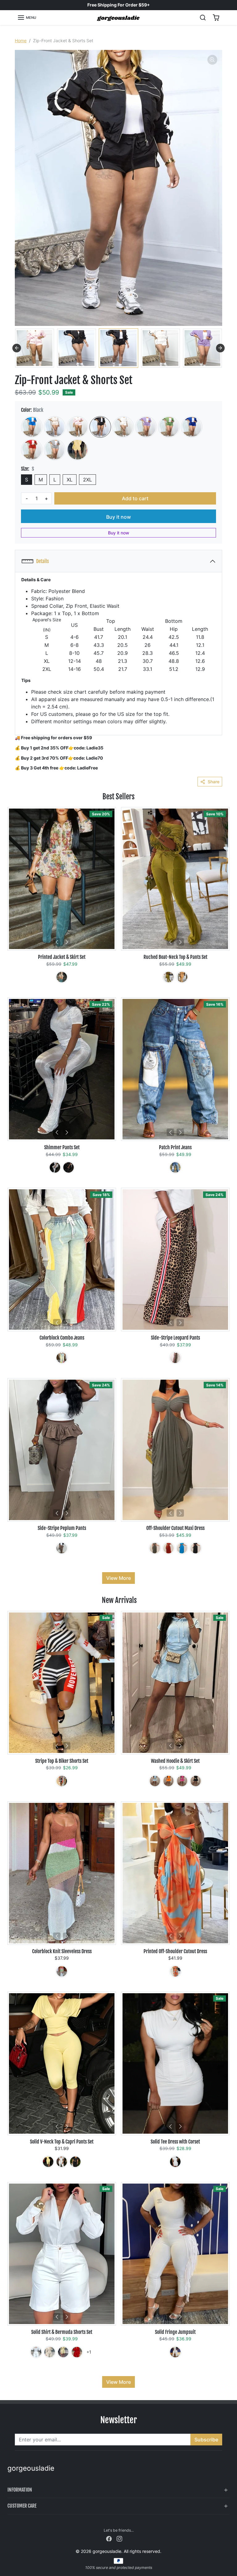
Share (214, 782)
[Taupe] (155, 1548)
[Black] (100, 427)
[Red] (32, 450)
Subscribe (206, 2440)
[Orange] (182, 977)
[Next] (67, 942)
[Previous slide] (17, 348)
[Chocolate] (62, 1548)
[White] (123, 427)
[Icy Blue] (155, 1781)
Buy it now (118, 517)
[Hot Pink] (182, 1781)
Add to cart (135, 498)
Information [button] (20, 2490)
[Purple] (146, 427)
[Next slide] (220, 348)
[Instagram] (119, 2538)
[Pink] (77, 427)
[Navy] (192, 427)
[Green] (169, 427)
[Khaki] (62, 977)
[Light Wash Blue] (62, 1358)
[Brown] (175, 1358)
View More (118, 1578)
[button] (27, 18)
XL (70, 480)
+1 (89, 2352)
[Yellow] (77, 450)
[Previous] (57, 942)
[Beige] (55, 427)
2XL (87, 480)
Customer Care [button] (22, 2506)
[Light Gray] (55, 450)
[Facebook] (109, 2538)
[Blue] (32, 427)
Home (21, 41)
